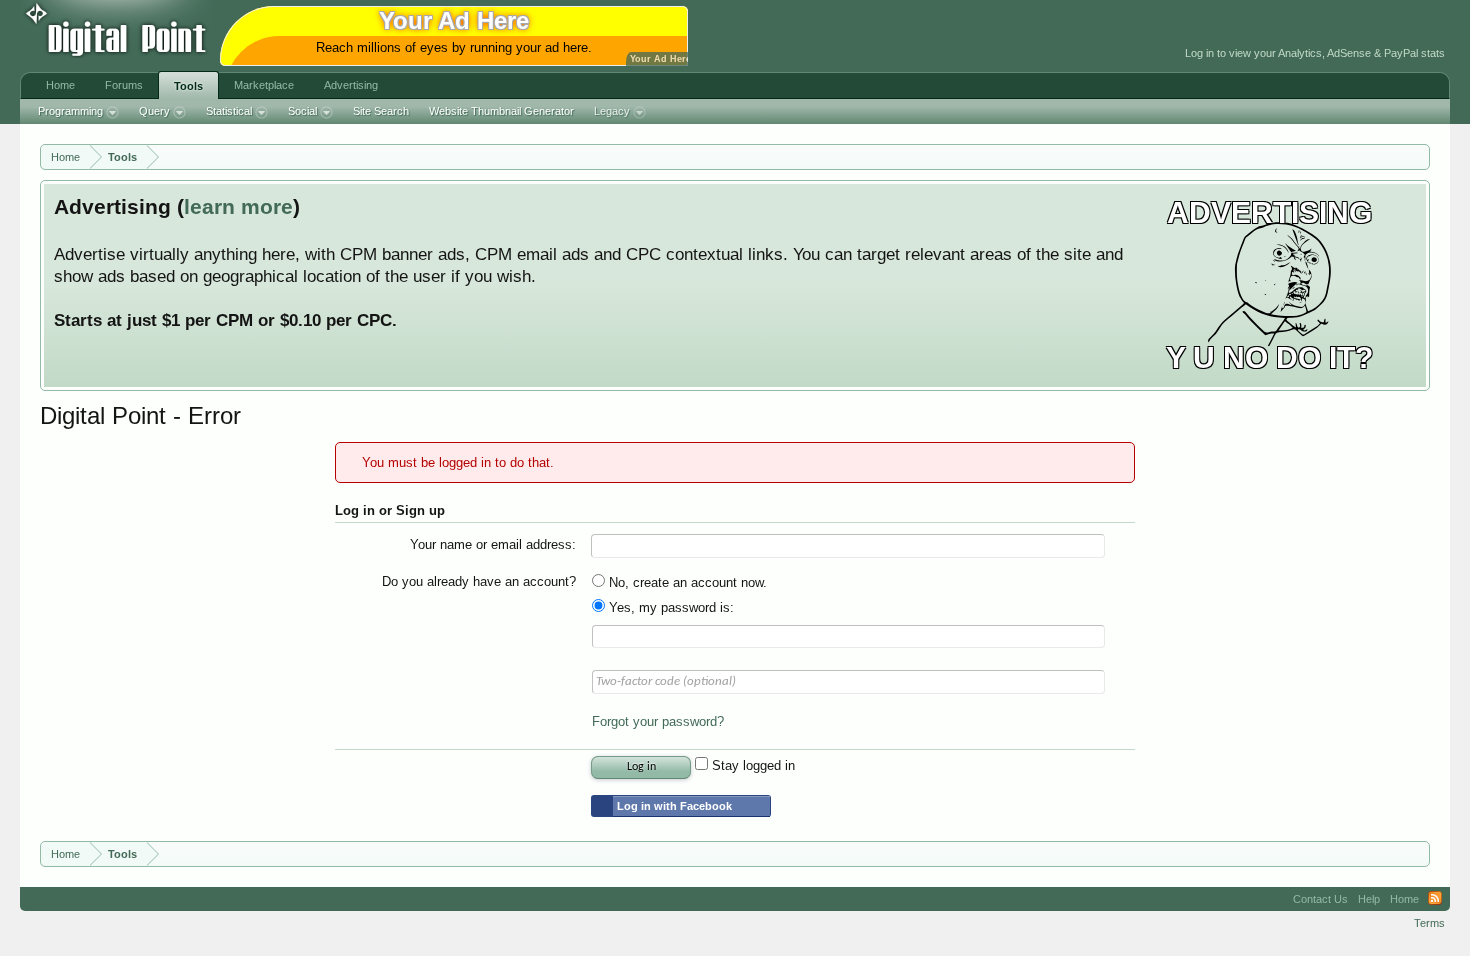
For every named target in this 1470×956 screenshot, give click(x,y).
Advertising (351, 85)
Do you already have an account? (479, 581)
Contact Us (1320, 899)
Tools (188, 86)
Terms (1429, 923)
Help (1369, 899)
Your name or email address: (493, 544)
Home (60, 85)
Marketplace (264, 85)
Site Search (381, 111)
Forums (124, 85)
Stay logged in (751, 765)
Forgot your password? (658, 721)
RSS (1435, 899)
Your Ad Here (660, 59)
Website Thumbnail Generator (501, 111)
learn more (238, 207)
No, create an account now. (686, 582)
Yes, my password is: (669, 607)
